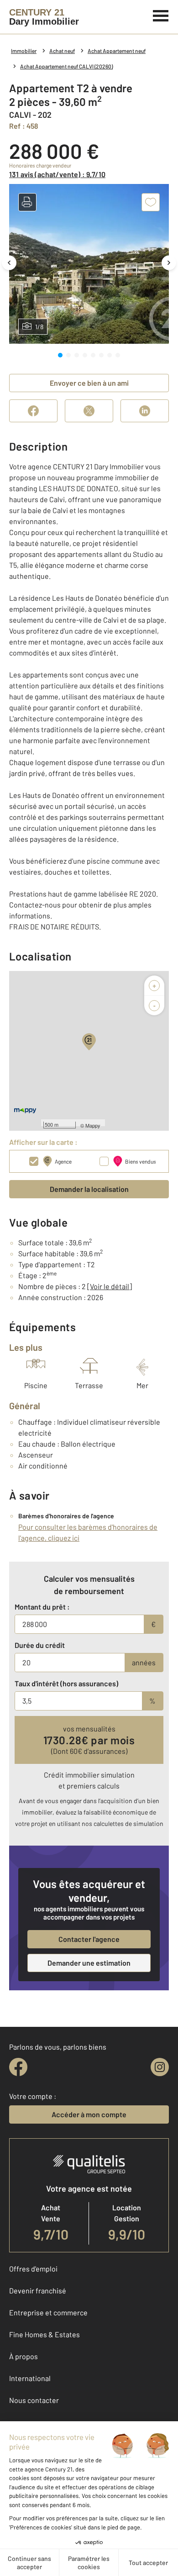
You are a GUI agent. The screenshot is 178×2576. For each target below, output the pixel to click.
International (30, 2378)
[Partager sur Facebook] (33, 411)
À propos (24, 2356)
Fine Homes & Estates (44, 2334)
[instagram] (160, 2067)
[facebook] (18, 2067)
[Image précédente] (9, 263)
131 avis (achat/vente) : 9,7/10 (57, 174)
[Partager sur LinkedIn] (145, 411)
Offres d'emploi (33, 2269)
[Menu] (161, 15)
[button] (27, 202)
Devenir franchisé (38, 2290)
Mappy (93, 1125)
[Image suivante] (169, 263)
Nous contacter (34, 2400)
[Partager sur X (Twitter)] (89, 411)
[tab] (60, 355)
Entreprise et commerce (48, 2312)
